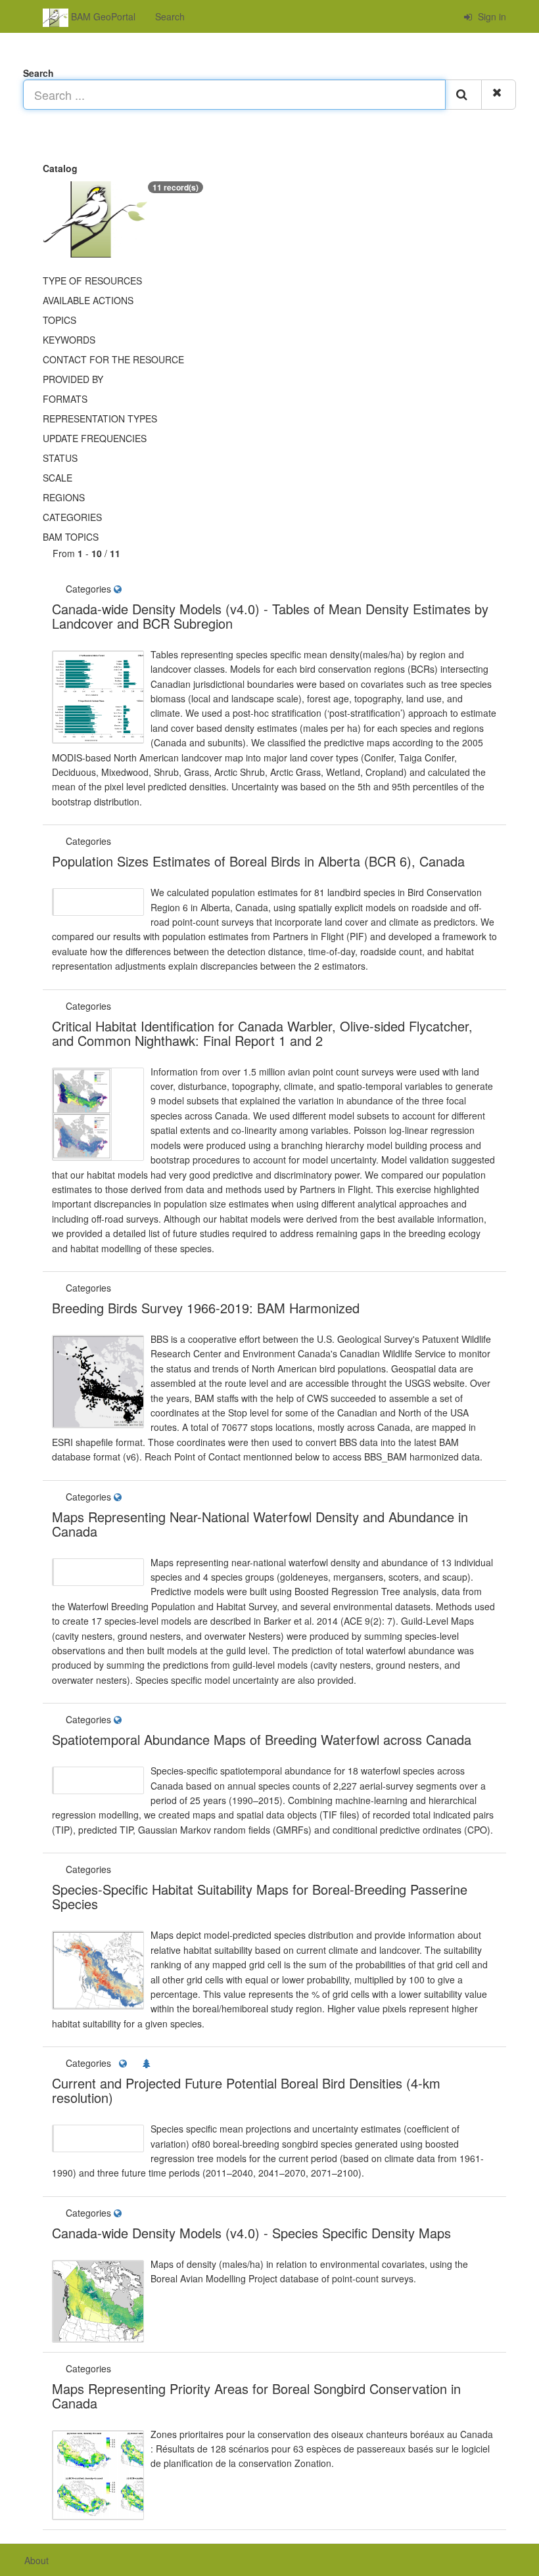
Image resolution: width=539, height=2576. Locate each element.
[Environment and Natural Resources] (149, 2063)
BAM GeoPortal (102, 16)
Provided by (73, 379)
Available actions (88, 300)
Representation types (100, 418)
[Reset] (499, 95)
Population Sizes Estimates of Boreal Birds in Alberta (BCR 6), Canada (258, 861)
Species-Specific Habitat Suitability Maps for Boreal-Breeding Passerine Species (260, 1896)
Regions (64, 497)
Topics (59, 320)
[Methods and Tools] (115, 841)
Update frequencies (95, 438)
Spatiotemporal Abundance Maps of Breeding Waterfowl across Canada (262, 1739)
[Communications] (120, 1006)
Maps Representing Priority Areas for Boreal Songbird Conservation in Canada (256, 2396)
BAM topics (71, 537)
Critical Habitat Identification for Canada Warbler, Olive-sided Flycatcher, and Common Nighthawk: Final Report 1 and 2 (262, 1033)
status (60, 458)
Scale (58, 478)
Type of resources (92, 281)
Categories (72, 517)
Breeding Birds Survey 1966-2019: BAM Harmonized (206, 1308)
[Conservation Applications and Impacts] (116, 1006)
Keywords (69, 340)
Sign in (491, 16)
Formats (65, 399)
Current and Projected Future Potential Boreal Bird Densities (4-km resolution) (246, 2090)
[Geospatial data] (115, 1288)
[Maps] (119, 589)
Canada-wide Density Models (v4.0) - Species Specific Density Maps (251, 2233)
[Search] (463, 95)
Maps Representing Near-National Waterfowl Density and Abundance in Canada (260, 1524)
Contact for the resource (113, 359)
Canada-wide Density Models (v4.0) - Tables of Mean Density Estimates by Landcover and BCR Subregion (270, 616)
